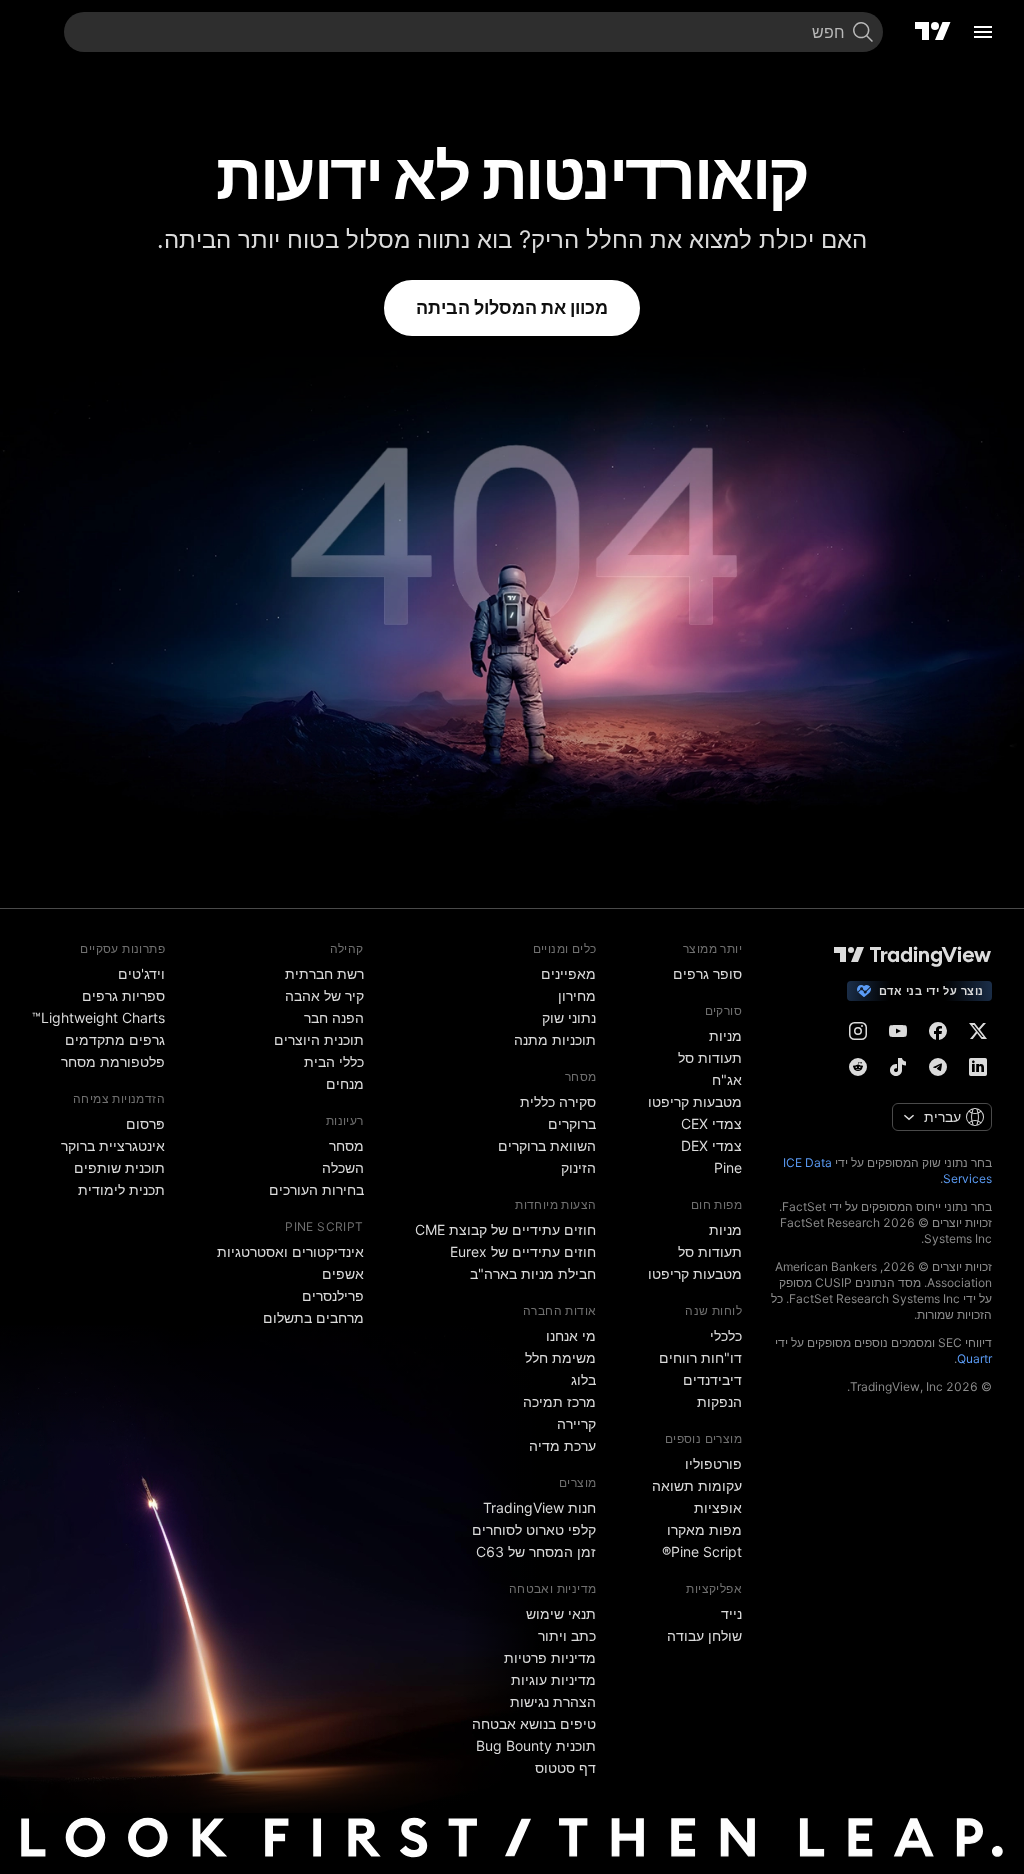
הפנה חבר (334, 1017)
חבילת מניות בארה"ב (533, 1273)
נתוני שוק (569, 1017)
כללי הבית (334, 1061)
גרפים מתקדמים (115, 1039)
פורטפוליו (713, 1463)
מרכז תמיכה (559, 1401)
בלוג (583, 1379)
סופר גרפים (707, 973)
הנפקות (719, 1401)
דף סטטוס (565, 1767)
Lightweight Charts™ (98, 1017)
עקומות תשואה (697, 1485)
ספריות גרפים (123, 995)
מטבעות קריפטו (695, 1101)
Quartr (974, 1358)
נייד (731, 1613)
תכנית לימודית (121, 1189)
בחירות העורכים (316, 1189)
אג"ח (727, 1079)
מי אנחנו (571, 1335)
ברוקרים (572, 1123)
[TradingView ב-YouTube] (898, 1031)
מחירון (577, 995)
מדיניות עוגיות (553, 1679)
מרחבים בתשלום (313, 1317)
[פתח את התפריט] (983, 32)
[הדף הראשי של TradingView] (933, 32)
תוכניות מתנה (555, 1039)
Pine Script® (702, 1551)
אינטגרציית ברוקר (113, 1145)
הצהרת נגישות (553, 1701)
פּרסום (145, 1123)
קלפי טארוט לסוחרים (534, 1529)
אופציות (718, 1507)
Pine (728, 1167)
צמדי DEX (711, 1145)
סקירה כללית (558, 1101)
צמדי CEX (711, 1123)
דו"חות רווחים (700, 1357)
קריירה (576, 1423)
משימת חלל (560, 1357)
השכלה (343, 1167)
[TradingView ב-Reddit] (858, 1067)
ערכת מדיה (562, 1445)
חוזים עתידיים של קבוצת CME (505, 1229)
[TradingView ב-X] (978, 1031)
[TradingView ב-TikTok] (898, 1067)
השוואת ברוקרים (547, 1145)
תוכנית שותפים (119, 1167)
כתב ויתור (567, 1635)
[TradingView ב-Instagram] (858, 1031)
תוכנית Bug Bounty (536, 1745)
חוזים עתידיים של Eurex (523, 1251)
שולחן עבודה (704, 1635)
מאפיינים (568, 973)
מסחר (346, 1145)
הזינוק (578, 1167)
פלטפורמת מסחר (113, 1061)
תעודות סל (710, 1057)
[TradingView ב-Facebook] (938, 1031)
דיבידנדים (712, 1379)
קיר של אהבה (324, 995)
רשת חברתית (324, 973)
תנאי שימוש (561, 1613)
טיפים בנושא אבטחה (534, 1723)
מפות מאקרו (704, 1529)
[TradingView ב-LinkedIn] (978, 1067)
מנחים (345, 1083)
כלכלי (726, 1335)
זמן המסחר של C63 (536, 1551)
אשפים (343, 1273)
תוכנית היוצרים (319, 1039)
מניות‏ (725, 1035)
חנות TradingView (539, 1507)
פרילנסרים (333, 1295)
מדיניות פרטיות (550, 1657)
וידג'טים (141, 973)
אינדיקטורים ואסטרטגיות (290, 1251)
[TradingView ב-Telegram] (938, 1067)
